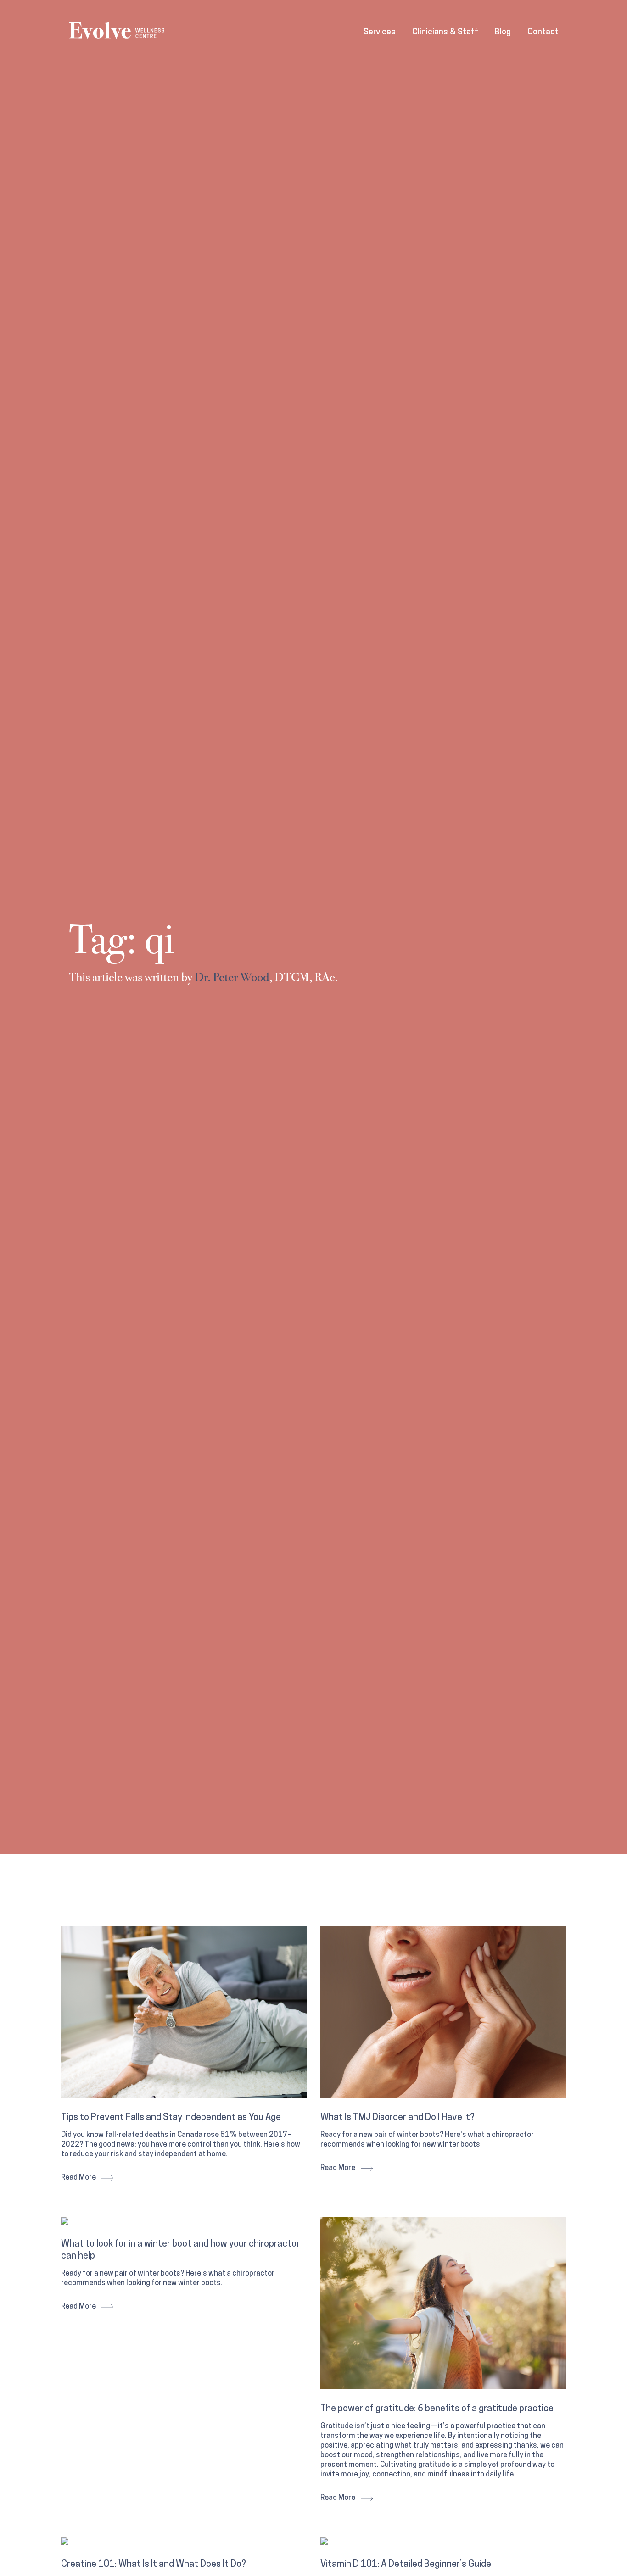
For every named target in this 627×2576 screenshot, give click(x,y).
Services (380, 33)
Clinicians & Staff (445, 33)
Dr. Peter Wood (232, 978)
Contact (543, 33)
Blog (503, 33)
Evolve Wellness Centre (117, 31)
